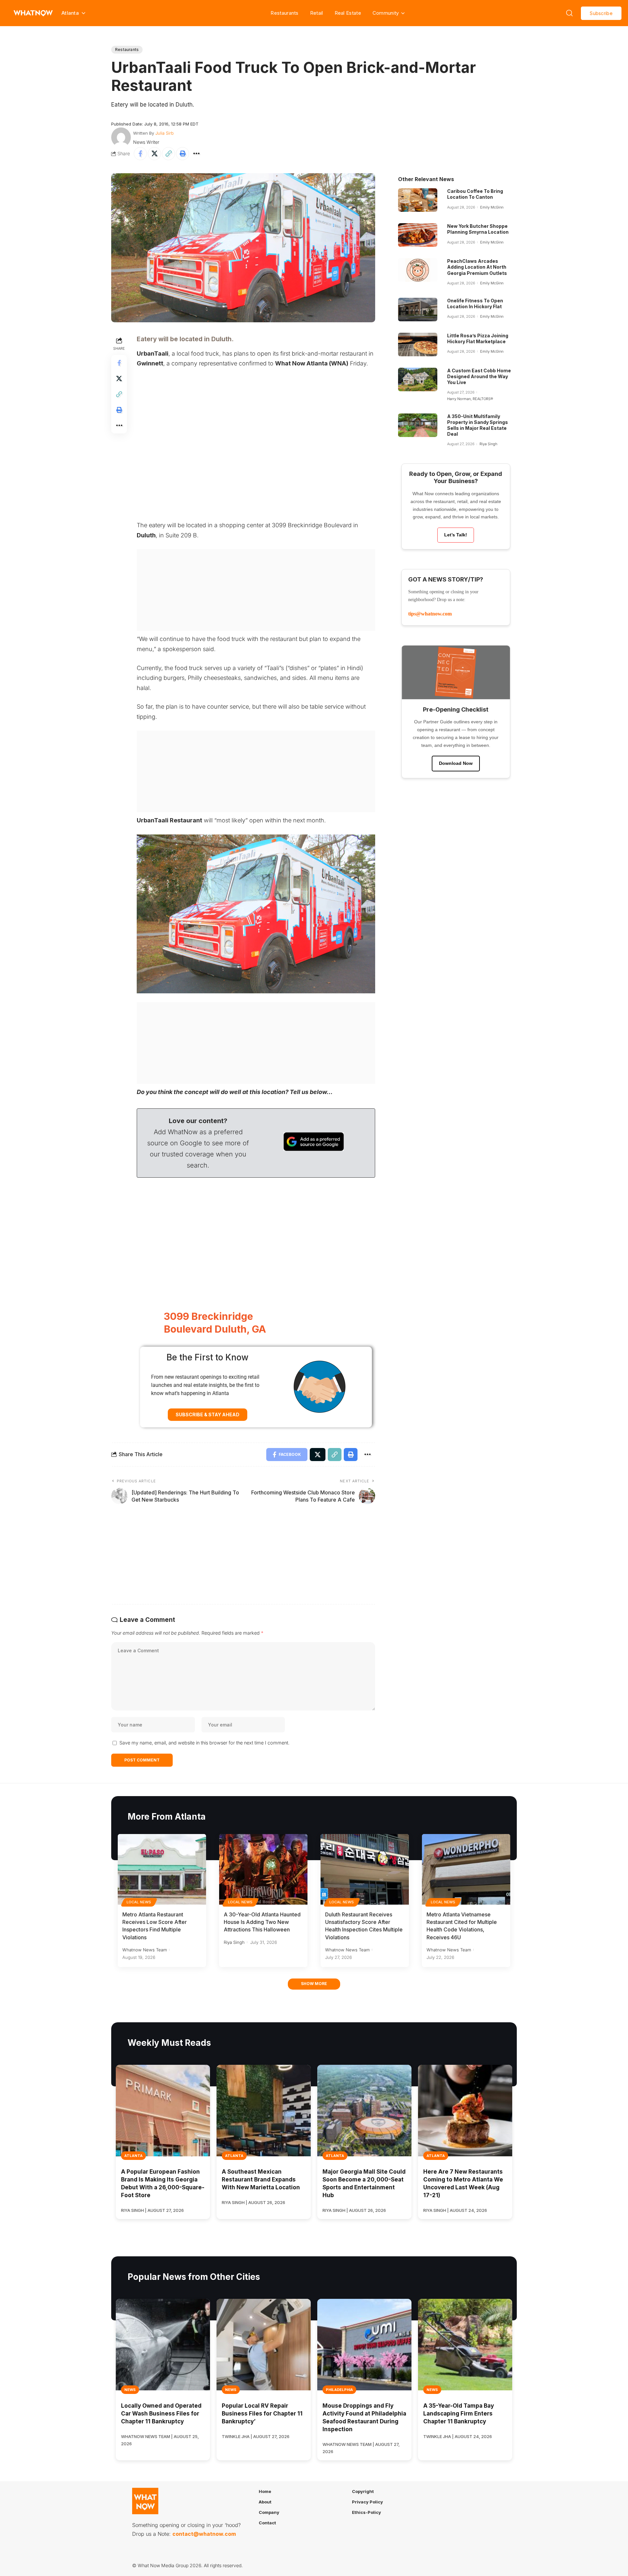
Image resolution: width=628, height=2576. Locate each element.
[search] (569, 13)
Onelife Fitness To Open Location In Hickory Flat (475, 303)
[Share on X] (154, 154)
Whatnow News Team (145, 1950)
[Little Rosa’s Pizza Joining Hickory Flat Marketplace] (418, 345)
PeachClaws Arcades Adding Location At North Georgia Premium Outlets (477, 267)
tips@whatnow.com (430, 614)
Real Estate (348, 13)
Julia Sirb (165, 133)
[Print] (183, 154)
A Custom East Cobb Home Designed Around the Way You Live (479, 376)
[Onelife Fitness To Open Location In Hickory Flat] (418, 310)
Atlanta (133, 2156)
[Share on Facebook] (140, 154)
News (130, 2390)
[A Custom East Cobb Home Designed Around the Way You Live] (418, 379)
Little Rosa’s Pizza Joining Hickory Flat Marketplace (478, 338)
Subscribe (601, 13)
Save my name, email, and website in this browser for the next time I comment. (204, 1743)
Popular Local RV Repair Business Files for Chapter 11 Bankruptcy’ (262, 2414)
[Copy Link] (168, 154)
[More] (197, 154)
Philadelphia (339, 2390)
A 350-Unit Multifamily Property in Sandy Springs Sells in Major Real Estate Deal (478, 425)
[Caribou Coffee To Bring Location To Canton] (418, 200)
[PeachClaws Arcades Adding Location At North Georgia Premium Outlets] (418, 270)
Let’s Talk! (456, 535)
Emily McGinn (492, 207)
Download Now (456, 763)
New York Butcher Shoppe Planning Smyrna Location (478, 229)
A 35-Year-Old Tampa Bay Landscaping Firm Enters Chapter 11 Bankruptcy (459, 2414)
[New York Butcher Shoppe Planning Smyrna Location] (418, 235)
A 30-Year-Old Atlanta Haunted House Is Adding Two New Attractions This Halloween (262, 1922)
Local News (139, 1902)
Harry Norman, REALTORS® (470, 399)
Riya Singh (488, 444)
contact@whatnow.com (204, 2534)
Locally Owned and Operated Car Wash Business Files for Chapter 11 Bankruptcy (161, 2414)
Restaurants (284, 13)
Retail (317, 13)
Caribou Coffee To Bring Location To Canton (475, 194)
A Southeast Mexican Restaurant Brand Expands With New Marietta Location (261, 2180)
